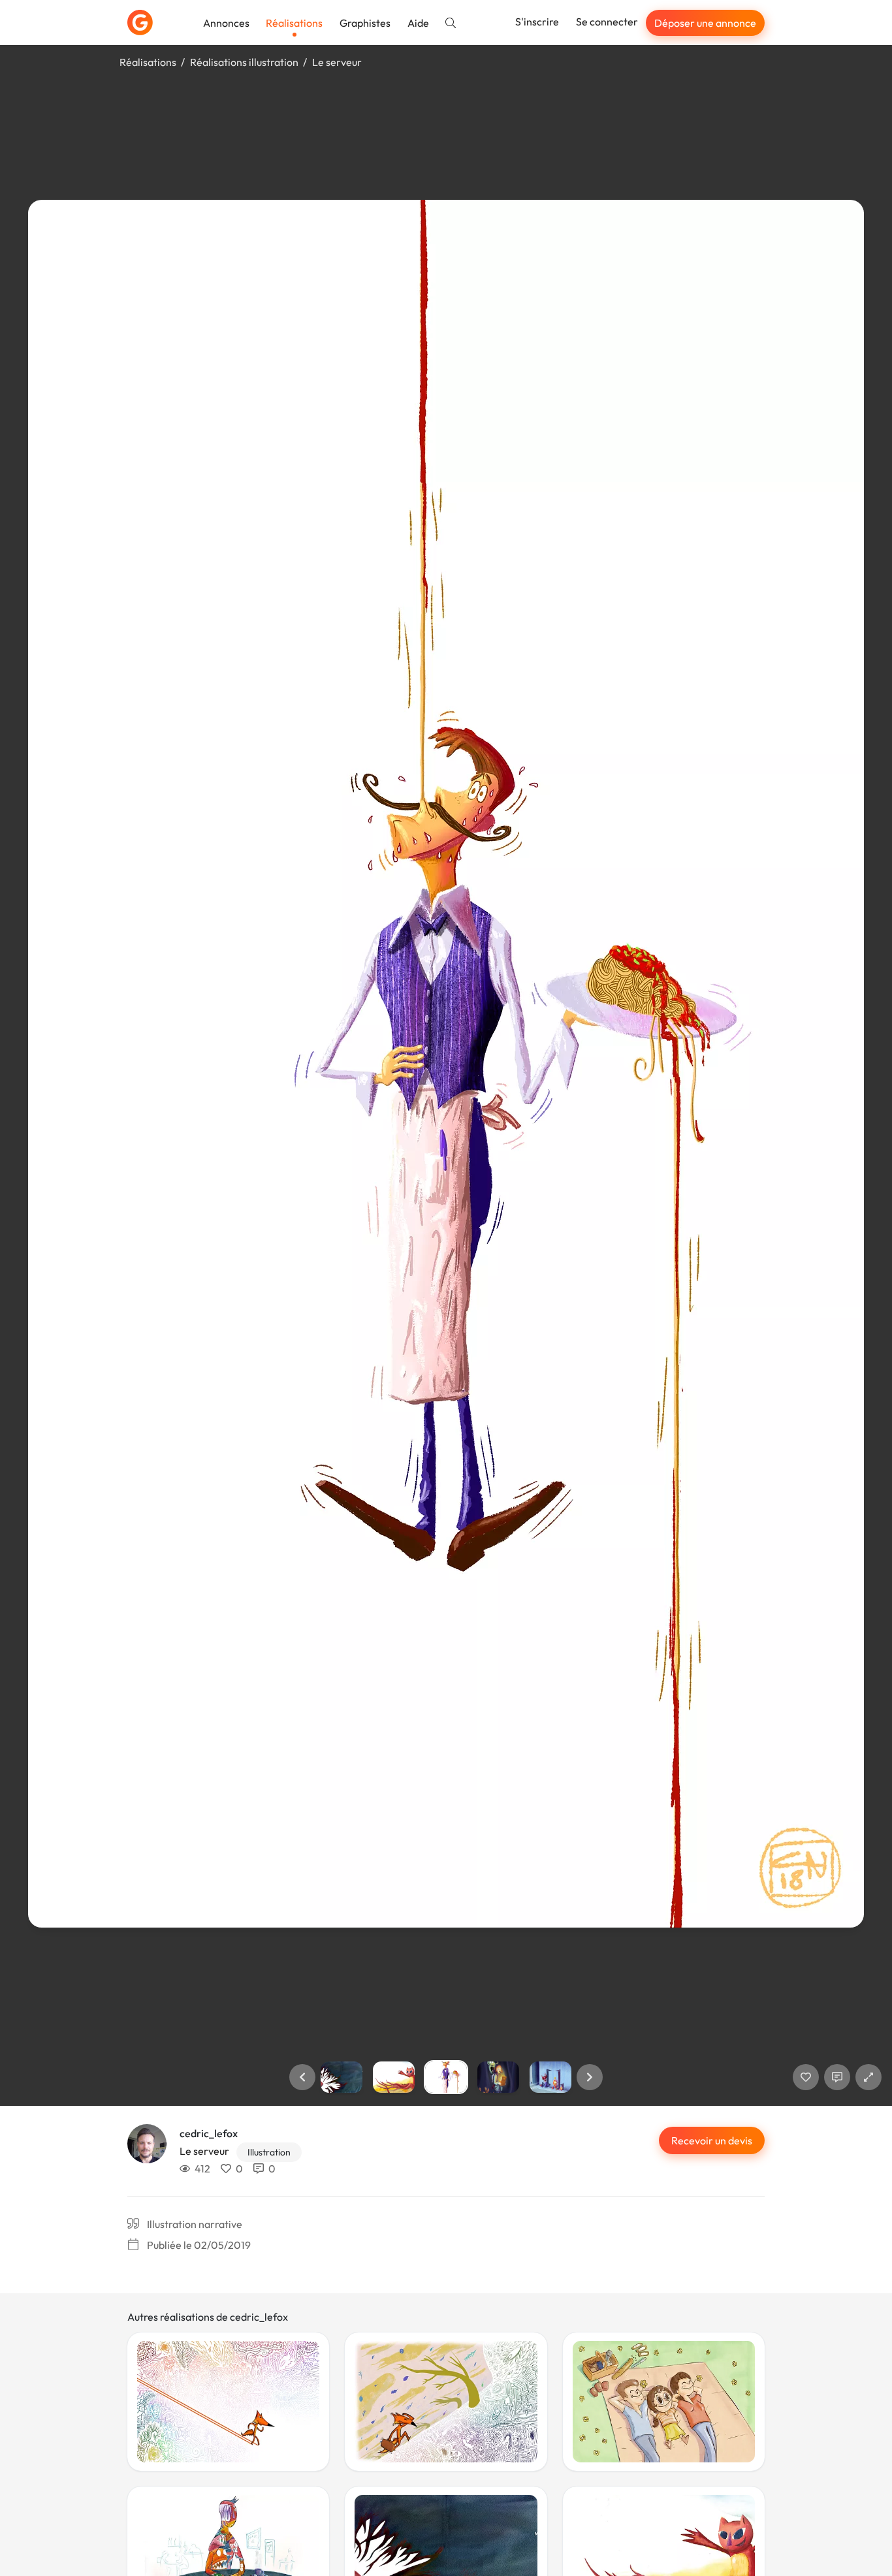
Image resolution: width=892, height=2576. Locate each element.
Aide (418, 23)
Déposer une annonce (705, 23)
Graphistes (365, 23)
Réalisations (294, 23)
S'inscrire (537, 22)
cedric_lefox (209, 2133)
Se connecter (607, 22)
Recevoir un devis (712, 2140)
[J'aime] (806, 2077)
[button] (302, 2077)
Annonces (226, 23)
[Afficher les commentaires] (837, 2077)
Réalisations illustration (244, 62)
